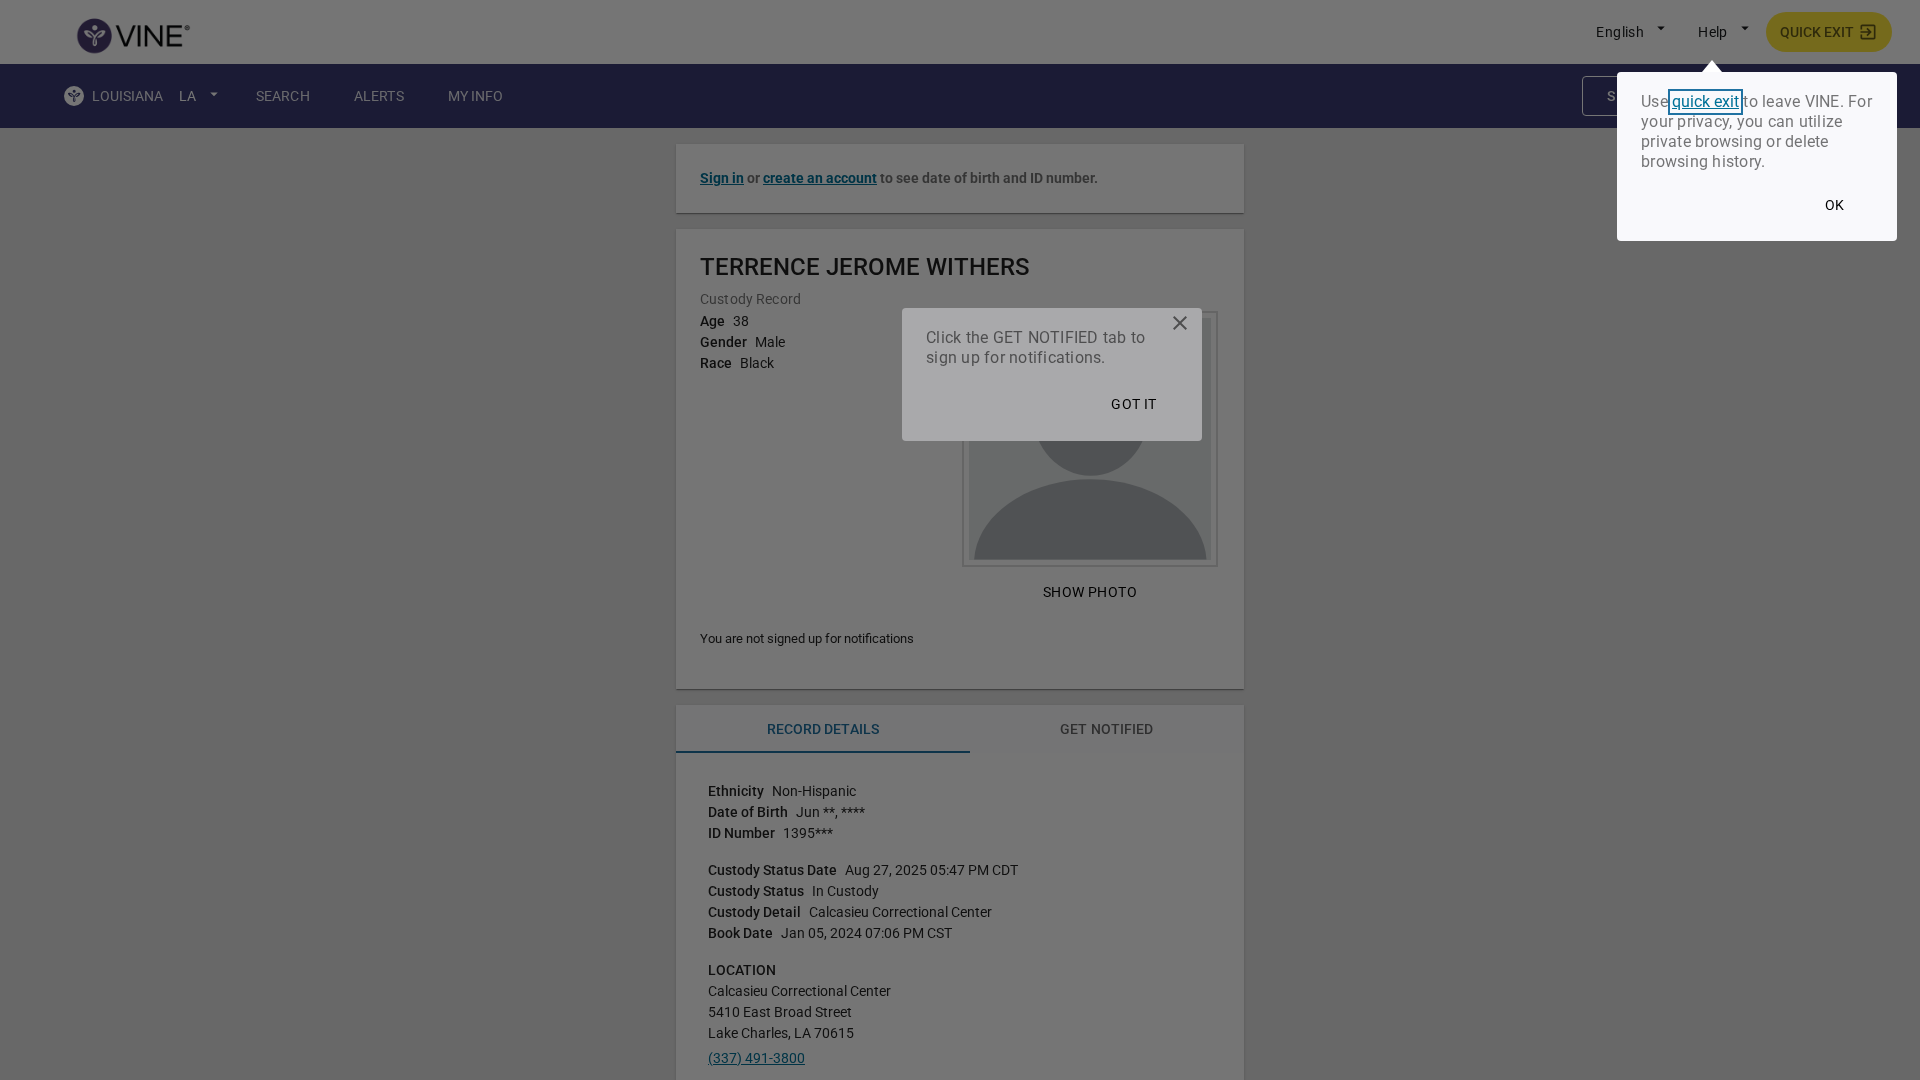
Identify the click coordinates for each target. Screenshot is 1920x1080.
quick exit (1705, 102)
